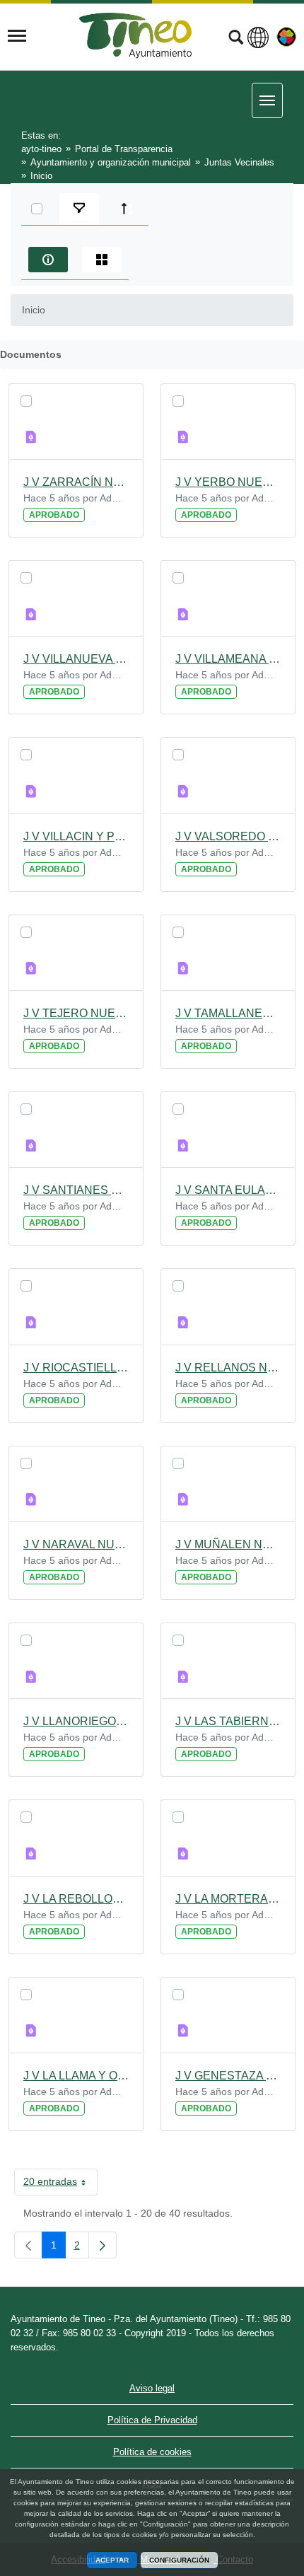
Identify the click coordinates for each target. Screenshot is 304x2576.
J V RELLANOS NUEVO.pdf (228, 1368)
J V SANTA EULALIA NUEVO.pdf (228, 1190)
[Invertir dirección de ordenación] (127, 209)
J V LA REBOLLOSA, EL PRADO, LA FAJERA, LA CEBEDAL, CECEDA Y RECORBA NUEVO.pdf (76, 1899)
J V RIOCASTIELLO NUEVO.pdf (76, 1368)
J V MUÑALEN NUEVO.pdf (228, 1544)
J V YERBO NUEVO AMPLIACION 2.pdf (228, 482)
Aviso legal (152, 2388)
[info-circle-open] (48, 260)
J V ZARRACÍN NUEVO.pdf (76, 482)
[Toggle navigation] (17, 36)
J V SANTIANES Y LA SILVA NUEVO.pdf (76, 1190)
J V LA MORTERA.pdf (228, 1899)
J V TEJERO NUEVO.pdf (76, 1013)
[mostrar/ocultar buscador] (236, 39)
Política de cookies (152, 2452)
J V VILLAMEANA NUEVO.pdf (228, 659)
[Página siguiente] (103, 2245)
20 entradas (60, 2184)
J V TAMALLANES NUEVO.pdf (228, 1013)
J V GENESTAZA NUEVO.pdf (228, 2076)
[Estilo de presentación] (102, 260)
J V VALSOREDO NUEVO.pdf (228, 836)
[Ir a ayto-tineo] (136, 36)
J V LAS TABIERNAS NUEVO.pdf (228, 1721)
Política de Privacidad (152, 2420)
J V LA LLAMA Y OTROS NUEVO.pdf (76, 2076)
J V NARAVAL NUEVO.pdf (76, 1544)
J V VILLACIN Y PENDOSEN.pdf (76, 836)
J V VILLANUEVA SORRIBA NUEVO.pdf (76, 659)
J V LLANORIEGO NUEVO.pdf (76, 1721)
